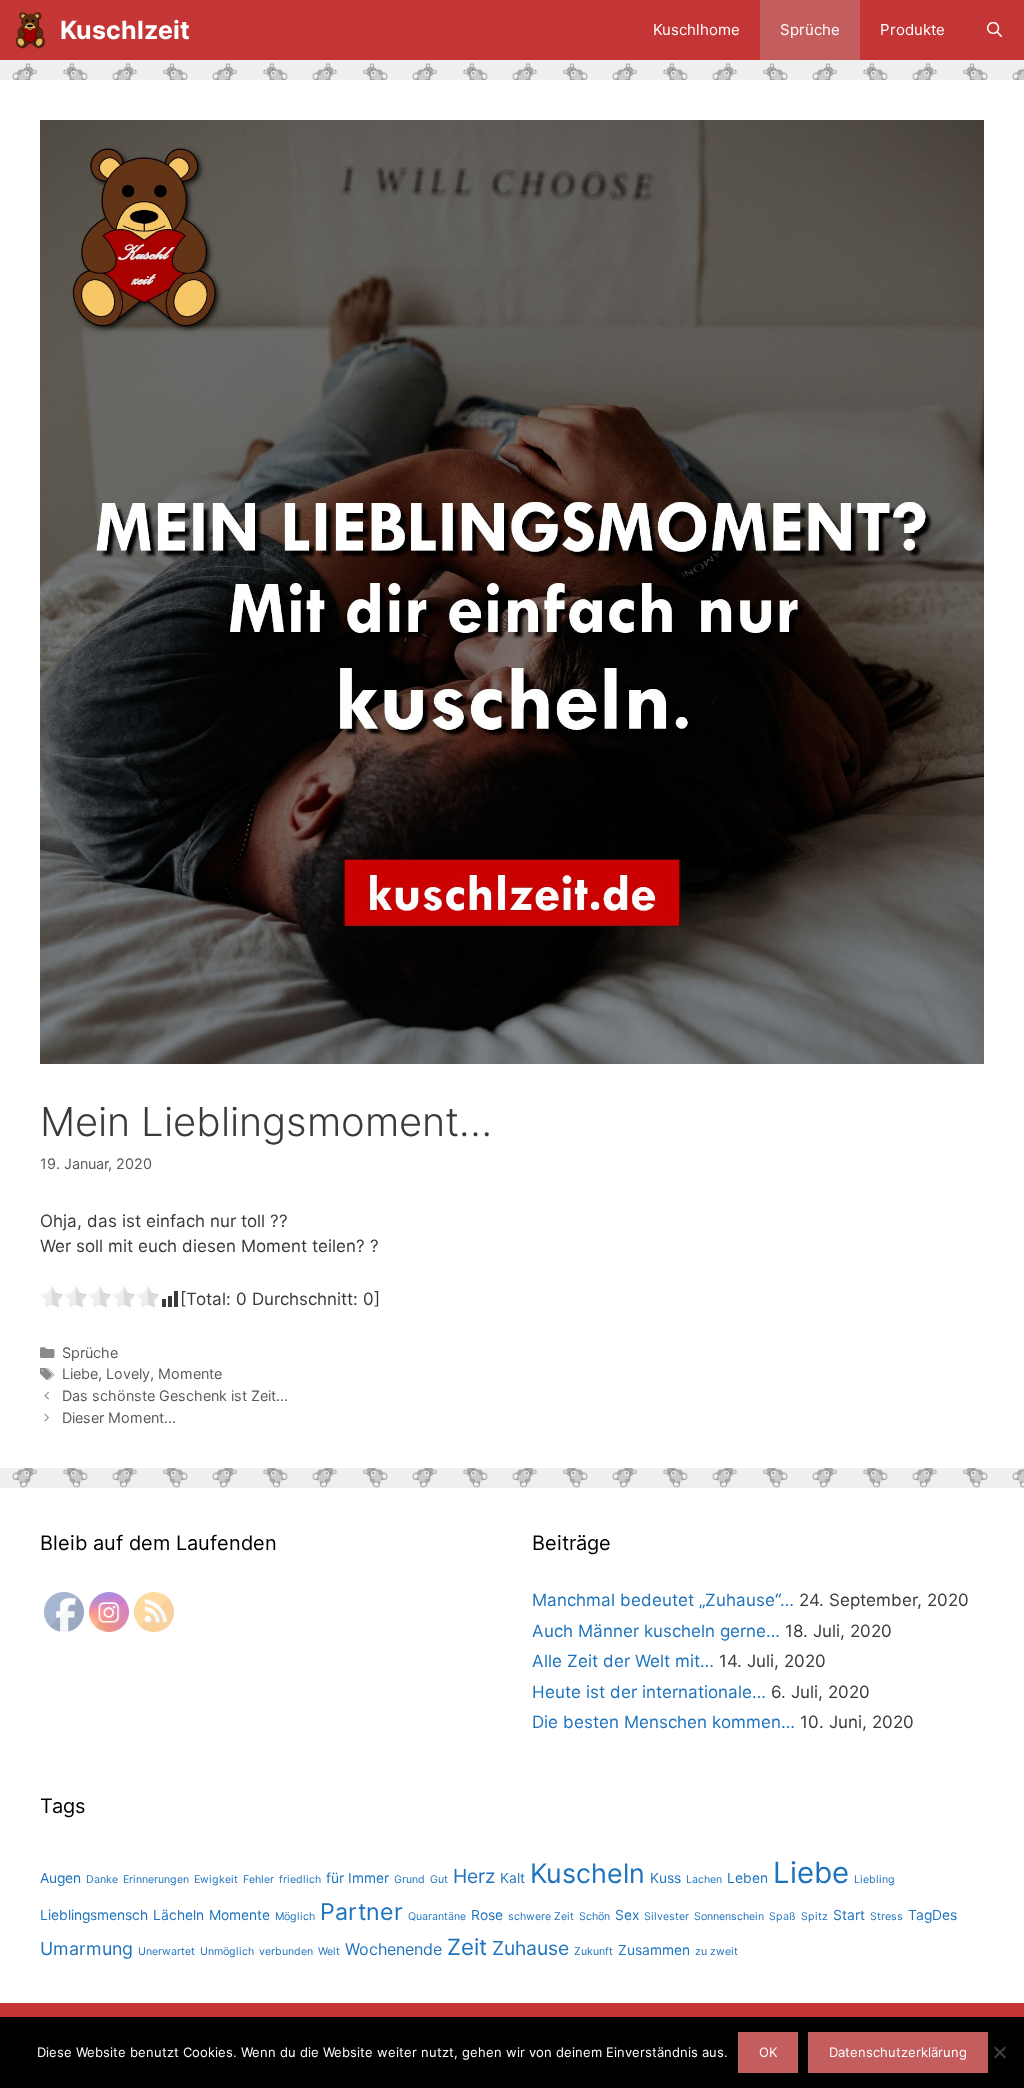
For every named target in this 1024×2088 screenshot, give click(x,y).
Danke (102, 1879)
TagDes (932, 1915)
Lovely (128, 1373)
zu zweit (716, 1951)
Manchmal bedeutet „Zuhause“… (663, 1600)
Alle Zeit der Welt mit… (623, 1661)
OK (768, 2052)
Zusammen (654, 1950)
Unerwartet (166, 1951)
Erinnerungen (156, 1879)
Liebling (874, 1879)
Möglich (295, 1916)
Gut (439, 1879)
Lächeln (178, 1915)
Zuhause (530, 1948)
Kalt (512, 1878)
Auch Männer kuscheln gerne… (656, 1631)
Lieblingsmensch (94, 1915)
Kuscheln (587, 1873)
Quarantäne (437, 1916)
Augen (60, 1878)
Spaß (782, 1916)
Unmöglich (227, 1951)
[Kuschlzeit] (35, 30)
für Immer (357, 1878)
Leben (747, 1878)
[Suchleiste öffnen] (994, 30)
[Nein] (999, 2052)
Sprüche (810, 29)
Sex (627, 1915)
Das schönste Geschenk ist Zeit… (175, 1395)
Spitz (814, 1916)
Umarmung (86, 1948)
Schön (594, 1916)
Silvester (666, 1916)
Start (849, 1915)
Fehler (258, 1879)
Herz (474, 1876)
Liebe (80, 1373)
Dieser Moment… (119, 1417)
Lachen (704, 1879)
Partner (361, 1911)
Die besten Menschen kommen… (663, 1722)
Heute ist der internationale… (649, 1692)
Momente (190, 1373)
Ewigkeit (216, 1879)
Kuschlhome (696, 29)
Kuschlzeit (125, 30)
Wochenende (393, 1949)
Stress (886, 1916)
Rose (487, 1915)
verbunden (286, 1951)
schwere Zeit (541, 1916)
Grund (409, 1879)
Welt (329, 1951)
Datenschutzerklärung (898, 2052)
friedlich (300, 1879)
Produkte (912, 29)
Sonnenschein (729, 1916)
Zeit (467, 1946)
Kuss (665, 1878)
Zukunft (593, 1951)
